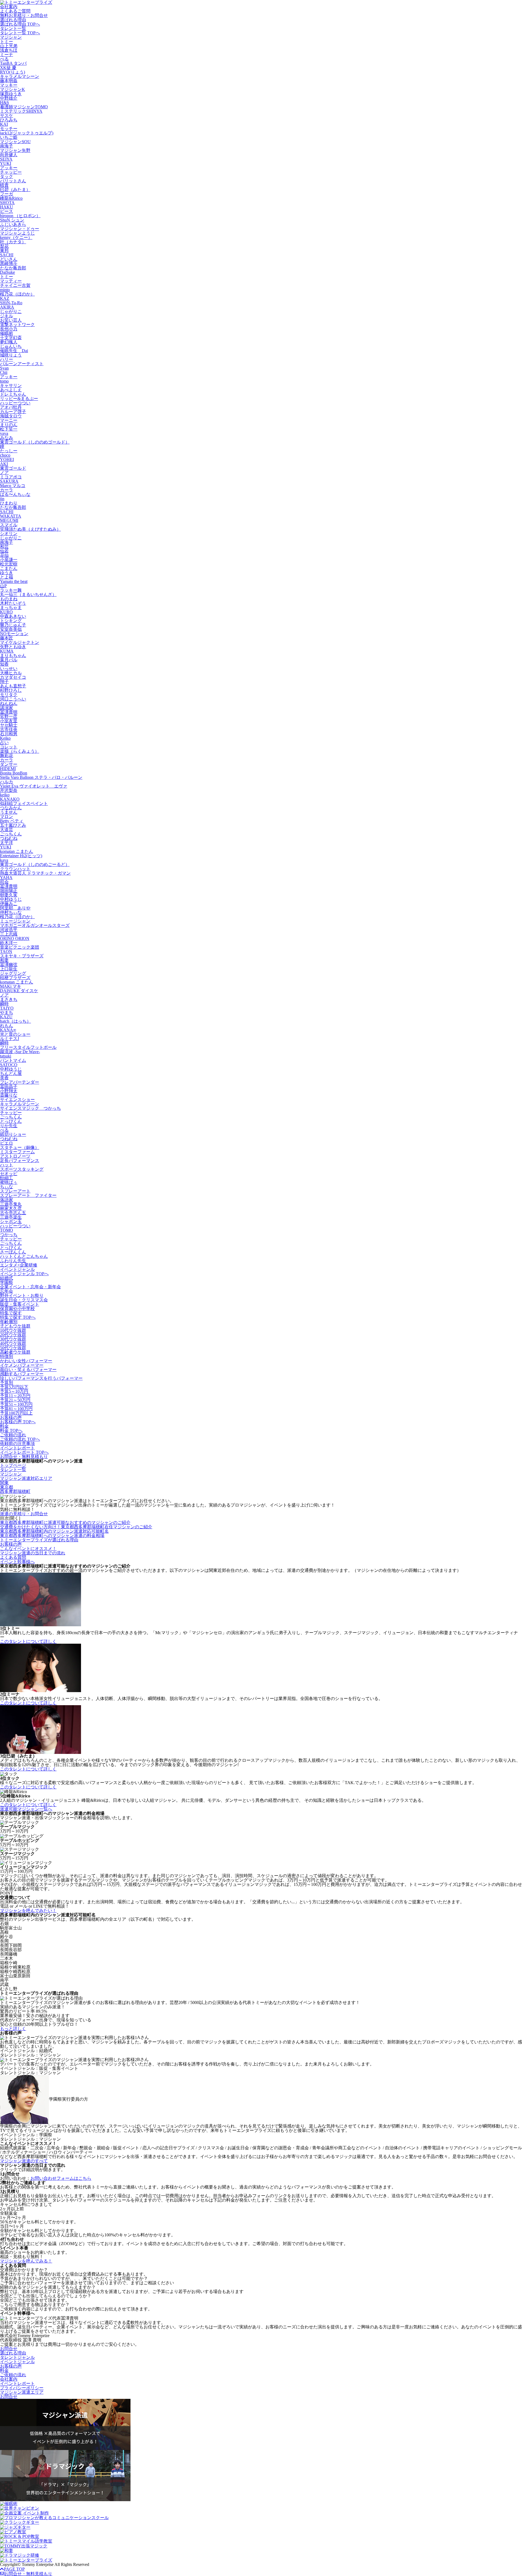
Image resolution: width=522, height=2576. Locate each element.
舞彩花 (7, 756)
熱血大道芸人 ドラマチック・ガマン (35, 873)
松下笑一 (9, 429)
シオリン (9, 534)
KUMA (7, 651)
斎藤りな (9, 1095)
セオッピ (9, 1174)
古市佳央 (9, 729)
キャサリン (11, 385)
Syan (4, 368)
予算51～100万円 (16, 1404)
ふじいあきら (13, 224)
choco (5, 455)
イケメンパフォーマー (22, 1365)
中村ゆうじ (11, 899)
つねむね (9, 838)
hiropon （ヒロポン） (20, 216)
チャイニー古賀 (15, 285)
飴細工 (7, 1178)
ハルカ (7, 782)
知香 (4, 664)
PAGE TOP (14, 2569)
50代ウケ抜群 (13, 1348)
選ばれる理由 (13, 20)
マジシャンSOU (15, 142)
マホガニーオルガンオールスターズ (35, 925)
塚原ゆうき (11, 94)
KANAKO (10, 799)
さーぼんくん (13, 1252)
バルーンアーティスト (22, 364)
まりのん (9, 425)
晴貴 (4, 185)
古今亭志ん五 (13, 1213)
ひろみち (9, 120)
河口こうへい (13, 699)
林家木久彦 (11, 1208)
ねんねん (9, 703)
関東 (4, 1483)
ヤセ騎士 (9, 725)
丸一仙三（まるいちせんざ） (28, 594)
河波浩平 (9, 930)
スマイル (9, 525)
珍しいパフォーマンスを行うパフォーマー (41, 1378)
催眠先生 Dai (14, 351)
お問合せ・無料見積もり (24, 1457)
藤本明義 (9, 81)
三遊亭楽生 (11, 1217)
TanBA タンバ (13, 63)
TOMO (7, 1230)
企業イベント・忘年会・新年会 (30, 1287)
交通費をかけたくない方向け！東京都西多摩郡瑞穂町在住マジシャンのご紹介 (76, 1527)
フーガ (7, 194)
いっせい (9, 668)
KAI (4, 124)
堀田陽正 (9, 891)
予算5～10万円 (14, 1391)
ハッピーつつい (15, 403)
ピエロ (7, 1143)
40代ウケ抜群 (13, 1343)
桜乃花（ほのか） (17, 294)
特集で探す (11, 1313)
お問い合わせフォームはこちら (61, 2178)
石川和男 (9, 734)
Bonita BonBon (14, 773)
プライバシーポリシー (22, 2388)
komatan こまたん (17, 851)
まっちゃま (11, 608)
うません (9, 812)
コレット (9, 747)
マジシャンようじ (17, 233)
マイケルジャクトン (20, 642)
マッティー (11, 281)
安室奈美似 (11, 629)
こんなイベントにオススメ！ (28, 1549)
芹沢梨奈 (9, 790)
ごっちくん (11, 834)
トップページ (13, 1465)
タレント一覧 (13, 28)
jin (2, 499)
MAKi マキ (11, 986)
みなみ (7, 438)
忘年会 (7, 1291)
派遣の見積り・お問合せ (24, 1514)
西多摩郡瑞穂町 (15, 1491)
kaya (4, 860)
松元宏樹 (9, 564)
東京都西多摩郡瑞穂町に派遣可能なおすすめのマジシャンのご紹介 (65, 1522)
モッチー (9, 129)
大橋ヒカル (11, 673)
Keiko (5, 738)
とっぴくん (11, 1121)
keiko (5, 795)
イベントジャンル (17, 1269)
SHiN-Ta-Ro (11, 303)
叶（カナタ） (13, 242)
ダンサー (9, 764)
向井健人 (9, 155)
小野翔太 (9, 1091)
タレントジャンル (17, 2357)
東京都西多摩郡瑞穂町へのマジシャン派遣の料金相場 (52, 1536)
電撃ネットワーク (17, 325)
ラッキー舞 (11, 590)
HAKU (7, 207)
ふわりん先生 (13, 1261)
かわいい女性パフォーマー (26, 1361)
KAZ (5, 298)
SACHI (7, 255)
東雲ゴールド (13, 468)
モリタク (9, 695)
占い (4, 743)
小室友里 (9, 721)
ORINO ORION (15, 938)
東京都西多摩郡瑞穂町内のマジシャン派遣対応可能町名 (54, 1531)
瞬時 (4, 1004)
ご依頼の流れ (13, 1435)
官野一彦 (9, 716)
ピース (7, 211)
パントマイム (13, 1060)
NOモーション (14, 634)
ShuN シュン (12, 220)
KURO (6, 612)
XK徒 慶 (8, 68)
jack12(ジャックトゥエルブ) (27, 133)
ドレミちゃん (13, 394)
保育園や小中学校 (17, 1309)
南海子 (7, 146)
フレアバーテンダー (20, 1082)
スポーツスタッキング (22, 1169)
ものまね (9, 599)
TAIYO (7, 1008)
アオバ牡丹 (11, 407)
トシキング (11, 621)
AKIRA (7, 307)
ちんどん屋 (11, 1073)
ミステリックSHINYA (21, 111)
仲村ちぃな (11, 912)
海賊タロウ (11, 416)
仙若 (4, 551)
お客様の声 (11, 1417)
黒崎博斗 (9, 264)
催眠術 (7, 333)
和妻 (4, 960)
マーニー (9, 420)
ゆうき (7, 573)
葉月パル (9, 660)
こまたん (9, 568)
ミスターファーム (17, 1152)
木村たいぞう (13, 603)
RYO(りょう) (13, 72)
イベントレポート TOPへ (24, 1452)
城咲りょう (11, 355)
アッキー (9, 168)
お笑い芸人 (11, 320)
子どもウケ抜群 (15, 1326)
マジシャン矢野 (15, 150)
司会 (4, 882)
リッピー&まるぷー (19, 399)
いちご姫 (9, 137)
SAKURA (9, 481)
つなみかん (11, 808)
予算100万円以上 (16, 1413)
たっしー (9, 451)
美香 (4, 1078)
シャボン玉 (11, 1221)
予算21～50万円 (15, 1400)
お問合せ (9, 2349)
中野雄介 (9, 98)
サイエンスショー (17, 1100)
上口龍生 (9, 969)
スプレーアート (15, 1191)
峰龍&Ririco (11, 198)
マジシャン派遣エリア (22, 2392)
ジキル (7, 316)
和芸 (4, 547)
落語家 (7, 1200)
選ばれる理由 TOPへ (20, 24)
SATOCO (9, 1065)
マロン (7, 817)
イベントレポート (17, 1448)
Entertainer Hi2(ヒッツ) (21, 856)
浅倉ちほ (9, 50)
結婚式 (7, 1278)
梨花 (4, 246)
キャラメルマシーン (20, 76)
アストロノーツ (15, 1156)
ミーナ (7, 55)
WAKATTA (11, 516)
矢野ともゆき (13, 647)
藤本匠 (7, 638)
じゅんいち (11, 346)
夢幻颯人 (9, 342)
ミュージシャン (15, 921)
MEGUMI (9, 520)
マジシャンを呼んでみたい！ (28, 1911)
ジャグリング (13, 973)
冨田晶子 (9, 1086)
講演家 (7, 708)
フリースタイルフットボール (28, 1047)
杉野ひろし (11, 690)
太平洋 (7, 843)
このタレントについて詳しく (28, 1641)
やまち (7, 1012)
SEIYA (6, 159)
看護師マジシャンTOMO (24, 107)
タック (7, 176)
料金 (4, 1426)
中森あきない (13, 616)
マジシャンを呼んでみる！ (26, 2261)
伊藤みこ (9, 904)
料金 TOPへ (11, 1430)
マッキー (9, 85)
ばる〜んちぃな (15, 494)
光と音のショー (15, 1034)
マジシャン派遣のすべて (24, 2161)
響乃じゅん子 (13, 625)
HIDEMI (8, 769)
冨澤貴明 (9, 712)
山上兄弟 (9, 46)
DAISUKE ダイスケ (19, 991)
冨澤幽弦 (9, 965)
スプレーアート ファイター (28, 1195)
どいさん (9, 259)
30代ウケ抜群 (13, 1339)
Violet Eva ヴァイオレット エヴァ (34, 786)
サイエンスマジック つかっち (30, 1108)
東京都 (7, 1487)
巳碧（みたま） (15, 190)
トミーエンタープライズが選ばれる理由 (39, 1540)
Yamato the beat (14, 581)
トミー (7, 42)
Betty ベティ (12, 821)
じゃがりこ (11, 311)
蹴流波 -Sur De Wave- (20, 1052)
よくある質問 (13, 1557)
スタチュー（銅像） (20, 1147)
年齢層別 (9, 1322)
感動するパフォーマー (22, 1374)
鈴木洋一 (9, 943)
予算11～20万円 (15, 1396)
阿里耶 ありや (15, 908)
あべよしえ (11, 390)
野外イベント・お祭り (22, 1295)
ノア (4, 473)
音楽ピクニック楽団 (20, 947)
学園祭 (7, 1282)
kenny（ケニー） (16, 237)
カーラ (7, 490)
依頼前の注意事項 (17, 1444)
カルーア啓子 (13, 412)
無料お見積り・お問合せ (24, 15)
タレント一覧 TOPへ (20, 33)
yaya (4, 433)
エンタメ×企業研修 (19, 1265)
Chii (4, 372)
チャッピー (11, 172)
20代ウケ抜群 (13, 1335)
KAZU (6, 1017)
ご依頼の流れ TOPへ (20, 1439)
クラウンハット (15, 869)
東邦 (4, 250)
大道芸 (7, 830)
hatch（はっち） (15, 1021)
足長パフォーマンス (20, 1161)
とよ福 (7, 577)
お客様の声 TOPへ (18, 1422)
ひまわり (9, 503)
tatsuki (6, 1056)
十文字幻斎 (11, 338)
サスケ (7, 116)
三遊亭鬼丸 (11, 1204)
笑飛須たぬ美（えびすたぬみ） (30, 529)
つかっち (9, 1235)
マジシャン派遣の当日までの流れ (33, 1553)
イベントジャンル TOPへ (24, 1274)
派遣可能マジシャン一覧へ (26, 1809)
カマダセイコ (13, 677)
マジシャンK (13, 89)
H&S (4, 102)
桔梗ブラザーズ (15, 978)
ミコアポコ (11, 477)
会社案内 (9, 7)
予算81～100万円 (16, 1409)
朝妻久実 (9, 895)
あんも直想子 (13, 686)
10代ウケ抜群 (13, 1330)
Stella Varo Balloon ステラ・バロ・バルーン (41, 777)
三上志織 (9, 934)
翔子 (4, 682)
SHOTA (7, 203)
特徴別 (7, 1356)
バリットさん (13, 181)
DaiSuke (7, 272)
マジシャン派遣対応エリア (26, 1478)
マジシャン (11, 37)
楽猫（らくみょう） (20, 751)
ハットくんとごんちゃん (24, 1256)
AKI (4, 464)
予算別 (7, 1383)
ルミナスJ (10, 1039)
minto (5, 290)
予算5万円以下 (14, 1387)
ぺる (4, 59)
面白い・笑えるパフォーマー (28, 1370)
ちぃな (7, 1187)
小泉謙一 (9, 560)
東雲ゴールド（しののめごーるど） (35, 864)
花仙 (4, 555)
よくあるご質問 (15, 11)
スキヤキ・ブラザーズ (22, 956)
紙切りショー (13, 1134)
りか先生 (9, 1126)
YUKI (6, 163)
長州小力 (9, 329)
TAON (6, 952)
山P (3, 586)
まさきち (9, 999)
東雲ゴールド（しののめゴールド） (35, 442)
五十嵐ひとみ (13, 825)
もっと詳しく (13, 2029)
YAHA (6, 877)
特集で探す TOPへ (18, 1317)
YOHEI (7, 459)
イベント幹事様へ (17, 1562)
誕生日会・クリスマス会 (24, 1300)
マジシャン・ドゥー (20, 229)
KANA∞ (8, 1030)
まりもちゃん (13, 655)
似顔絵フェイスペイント (24, 803)
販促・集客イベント (20, 1304)
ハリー (7, 359)
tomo (4, 381)
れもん (7, 1026)
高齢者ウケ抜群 (15, 1352)
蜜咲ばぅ (9, 1182)
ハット (7, 1165)
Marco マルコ (13, 486)
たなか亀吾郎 (13, 268)
